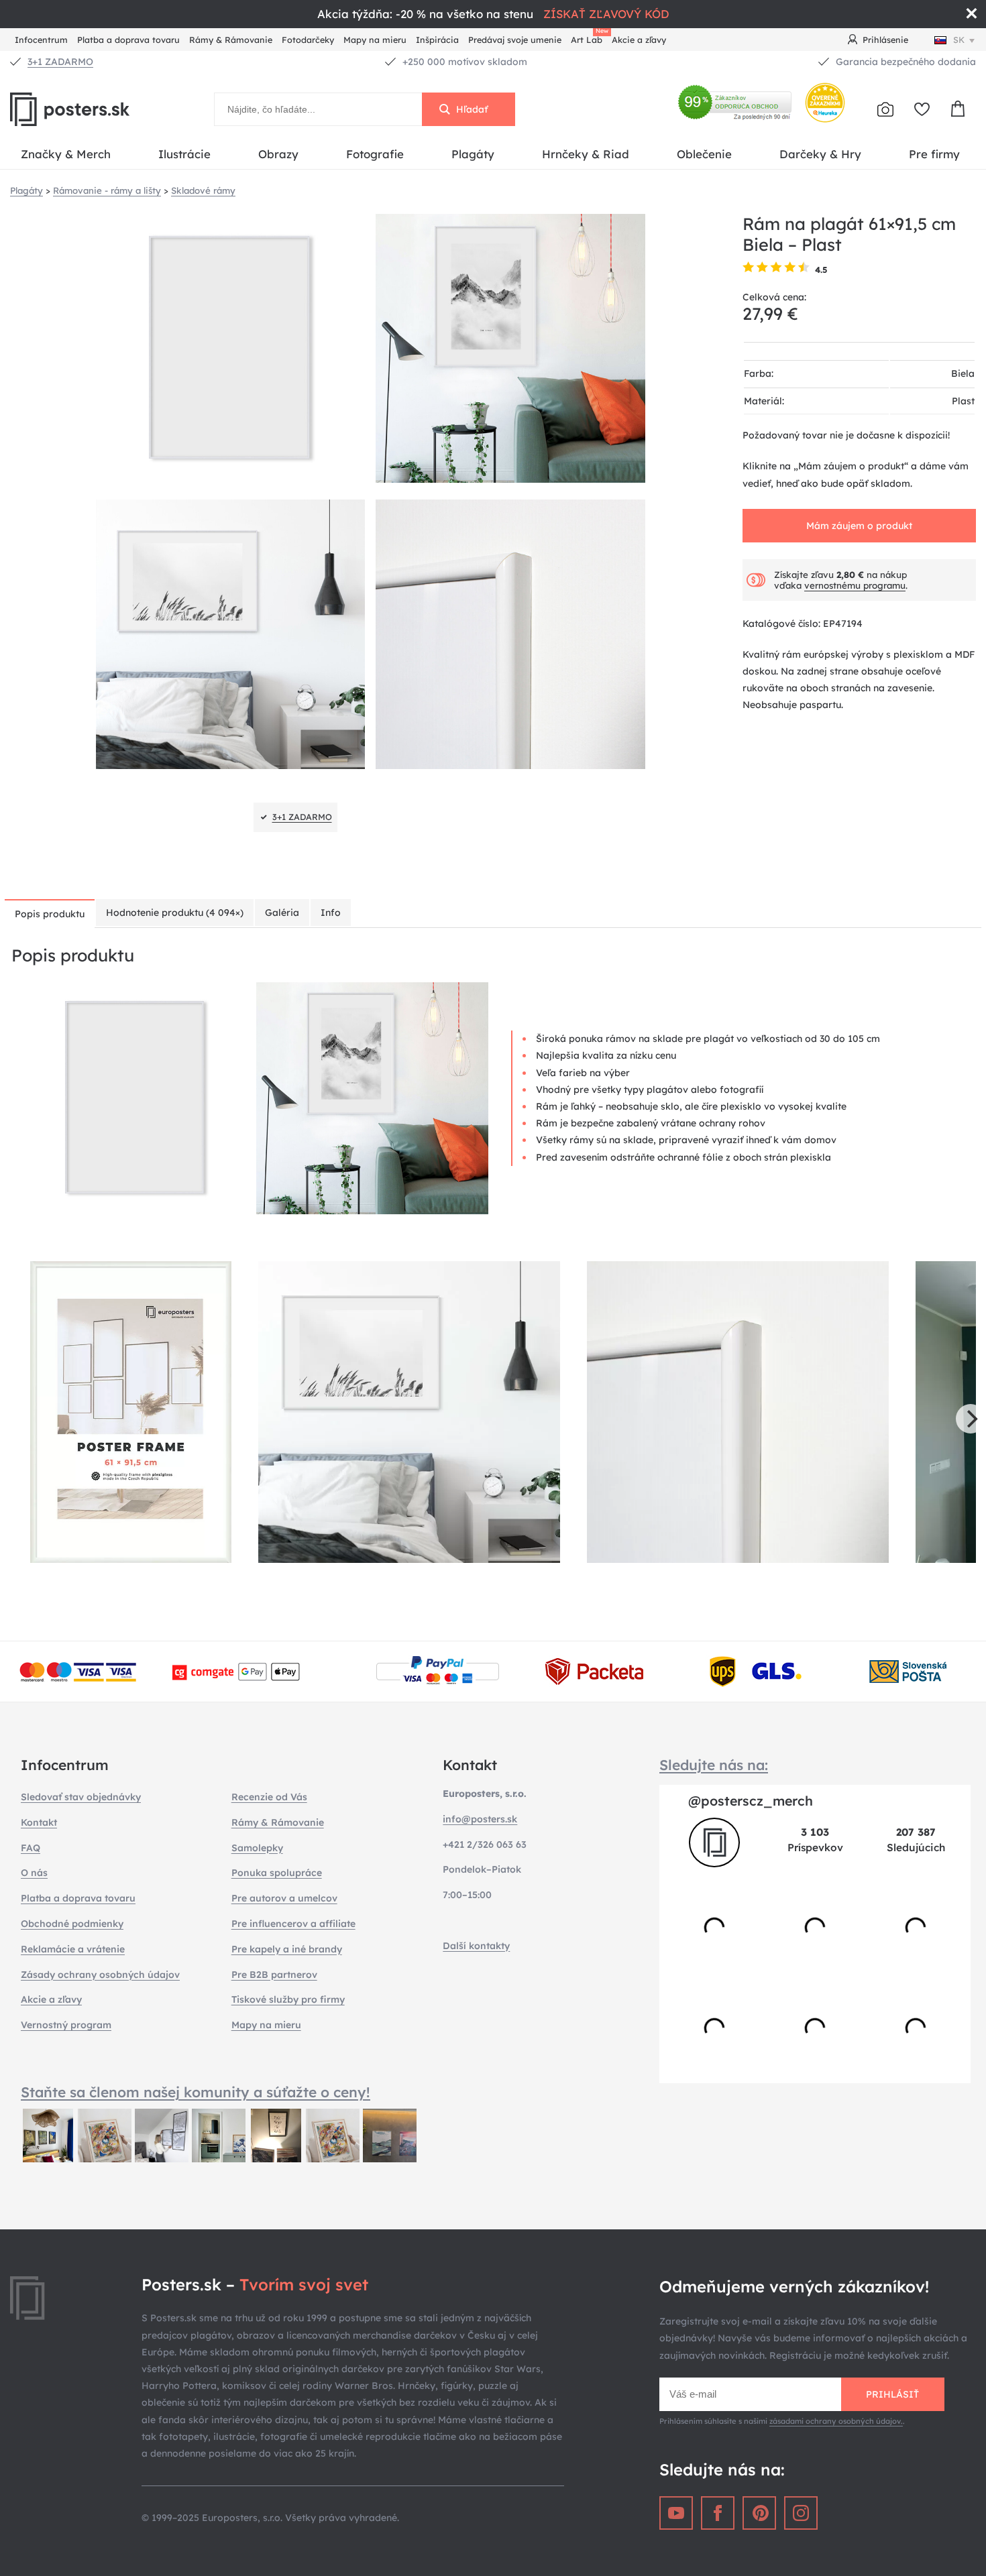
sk (959, 40)
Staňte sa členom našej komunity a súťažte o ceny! (196, 2092)
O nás (34, 1873)
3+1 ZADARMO (60, 62)
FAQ (31, 1848)
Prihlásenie (885, 40)
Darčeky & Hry (820, 154)
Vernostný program (66, 2025)
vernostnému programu (855, 585)
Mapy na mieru (375, 40)
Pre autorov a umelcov (284, 1898)
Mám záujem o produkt (859, 526)
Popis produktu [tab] (50, 914)
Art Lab (589, 38)
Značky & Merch (66, 154)
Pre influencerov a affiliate (293, 1924)
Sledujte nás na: (714, 1765)
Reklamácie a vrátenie (73, 1949)
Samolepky (257, 1848)
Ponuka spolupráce (277, 1873)
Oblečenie (704, 154)
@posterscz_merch (751, 1801)
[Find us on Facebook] (718, 2513)
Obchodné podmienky (72, 1924)
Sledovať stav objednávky (81, 1797)
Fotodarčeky (308, 40)
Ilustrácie (184, 154)
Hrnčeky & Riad (586, 154)
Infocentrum (41, 40)
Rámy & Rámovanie (231, 40)
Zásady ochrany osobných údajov (100, 1975)
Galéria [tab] (282, 913)
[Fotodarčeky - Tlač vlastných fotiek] (885, 109)
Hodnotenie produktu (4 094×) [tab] (175, 913)
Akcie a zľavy (639, 40)
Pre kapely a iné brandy (287, 1949)
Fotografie (375, 154)
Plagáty (473, 154)
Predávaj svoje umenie (515, 40)
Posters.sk (101, 109)
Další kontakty (476, 1946)
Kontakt (39, 1822)
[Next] (971, 1419)
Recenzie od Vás (269, 1797)
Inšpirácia (437, 40)
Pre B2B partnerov (274, 1975)
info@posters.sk (480, 1819)
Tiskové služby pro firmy (288, 1999)
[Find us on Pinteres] (759, 2513)
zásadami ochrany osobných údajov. (836, 2421)
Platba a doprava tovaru (128, 40)
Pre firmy (934, 154)
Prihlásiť (892, 2394)
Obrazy (278, 154)
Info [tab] (331, 913)
